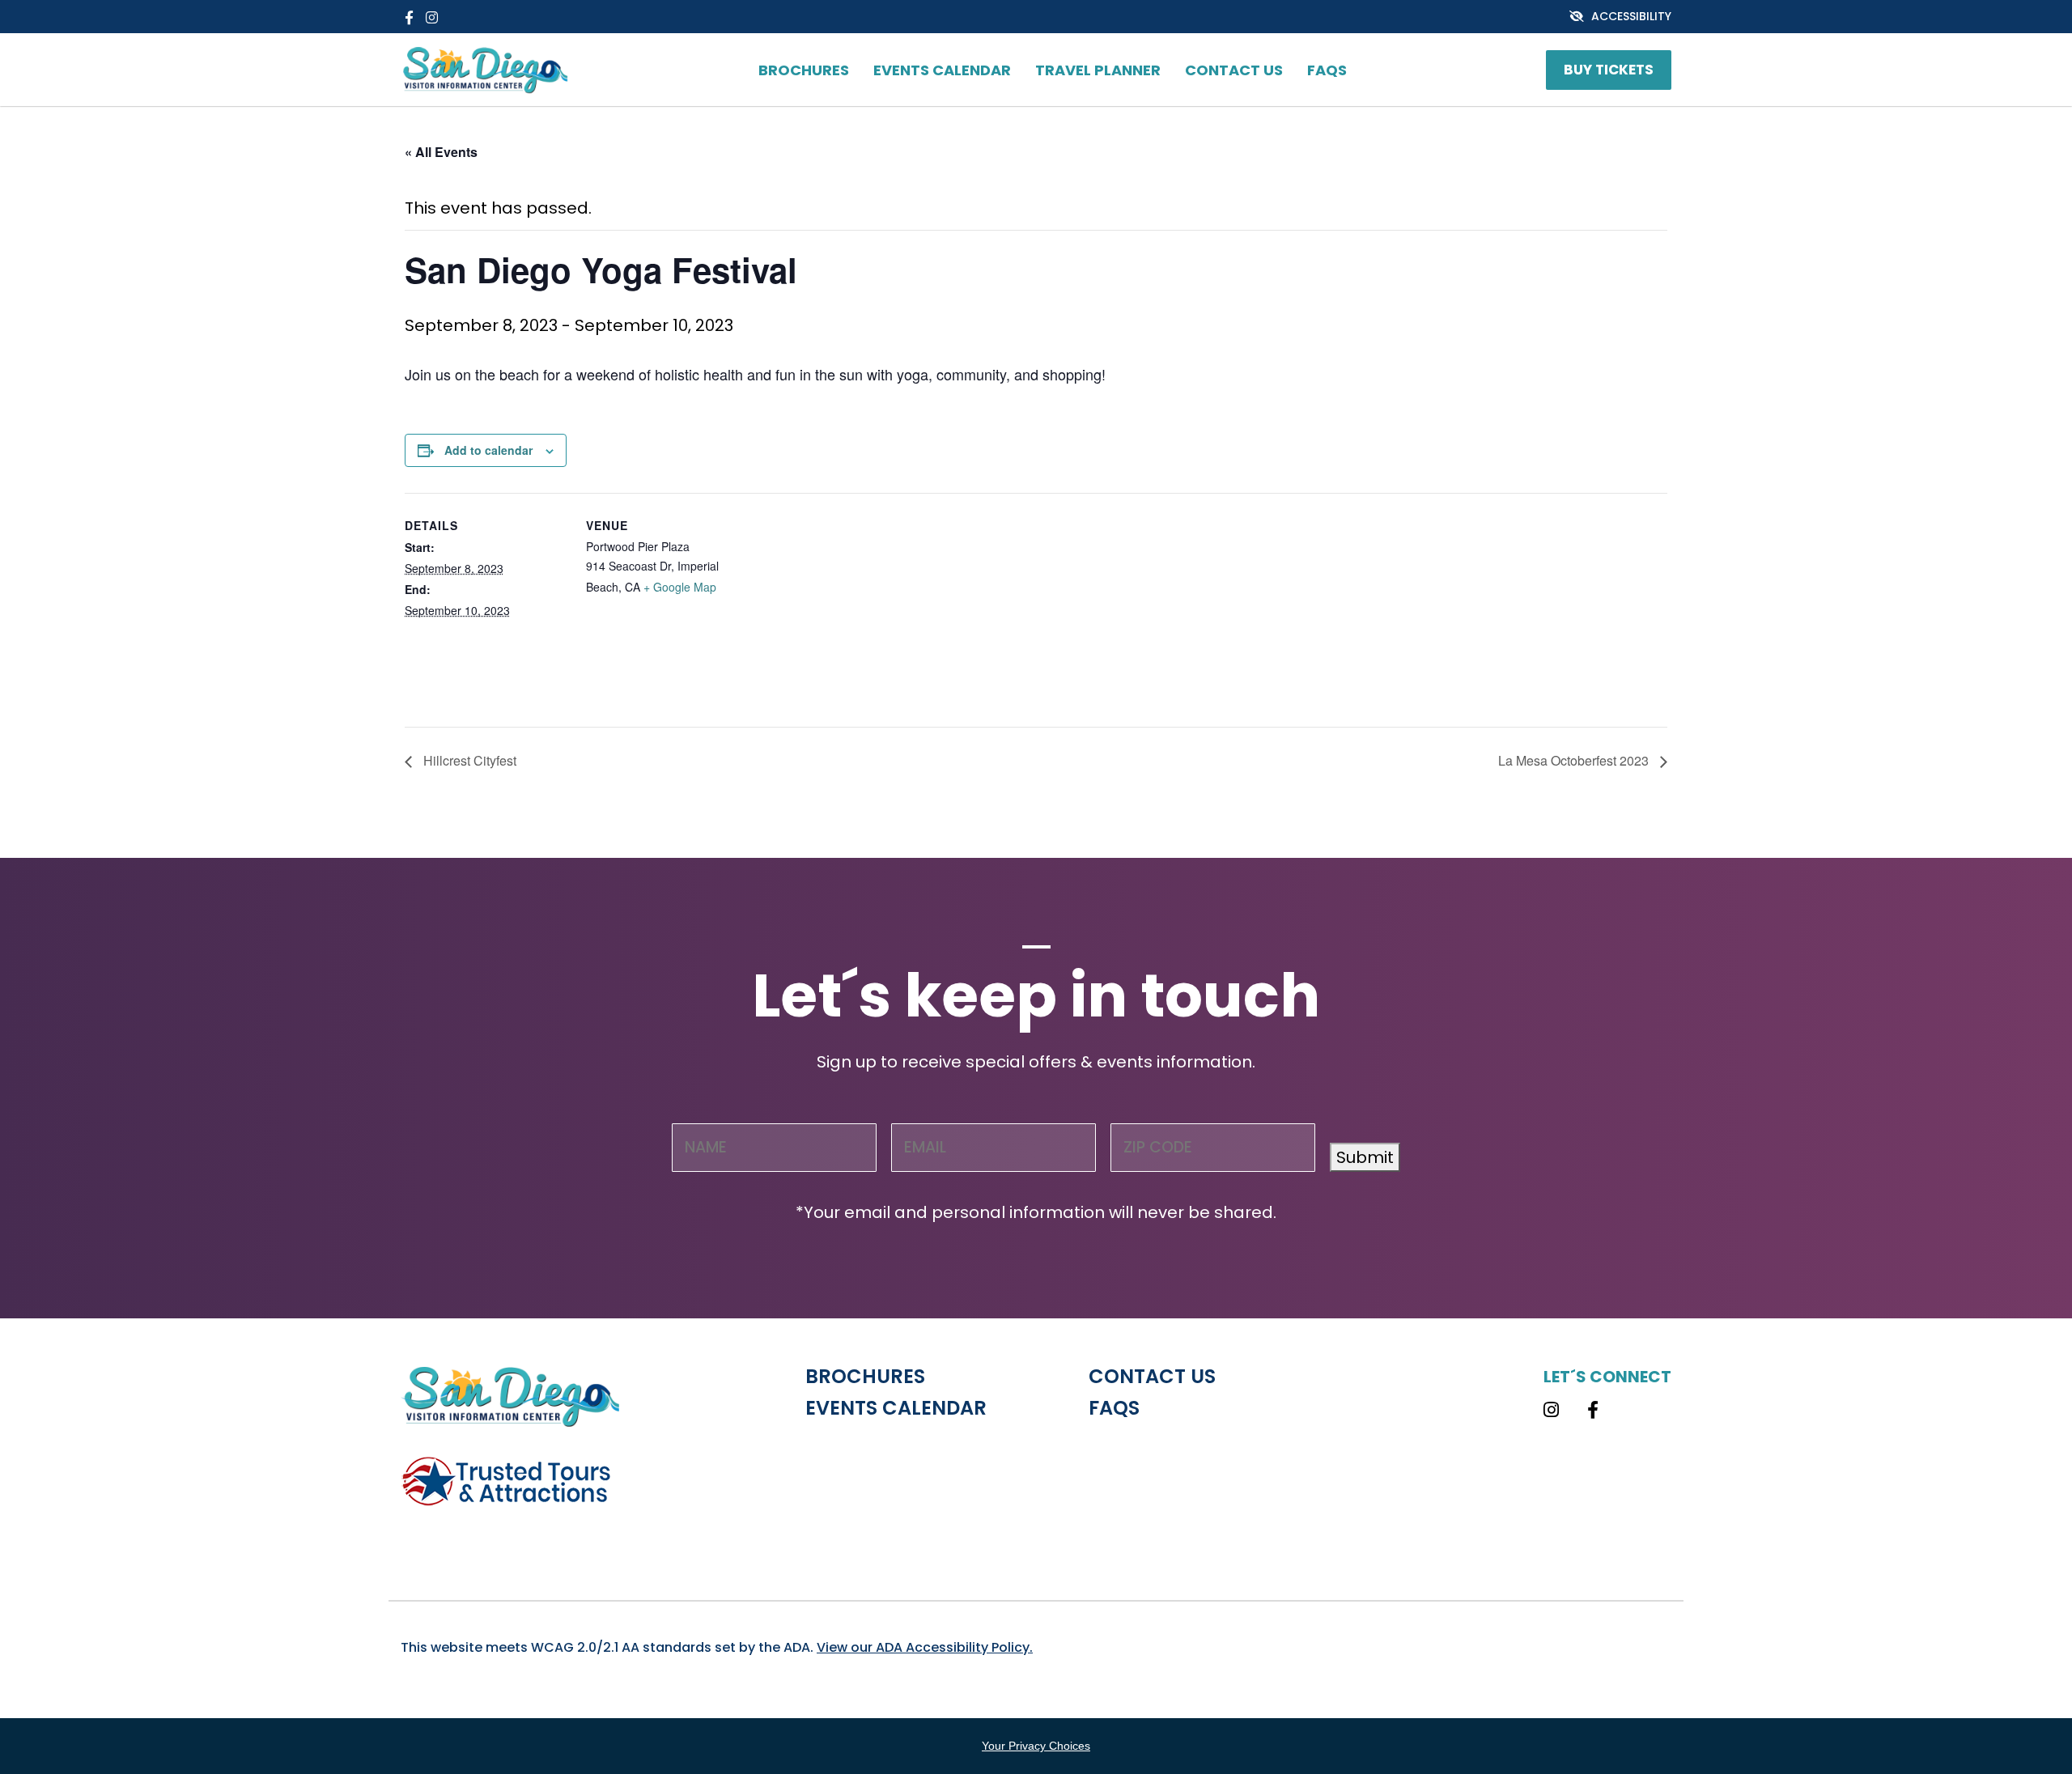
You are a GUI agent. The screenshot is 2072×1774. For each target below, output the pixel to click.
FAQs (1114, 1408)
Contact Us (1234, 70)
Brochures (804, 70)
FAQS (1327, 70)
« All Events (441, 152)
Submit (1365, 1157)
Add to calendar (488, 450)
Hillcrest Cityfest (468, 760)
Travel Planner (1098, 70)
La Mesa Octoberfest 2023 (1575, 760)
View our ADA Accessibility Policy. (925, 1647)
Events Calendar (942, 70)
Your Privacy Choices (1036, 1746)
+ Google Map (680, 587)
